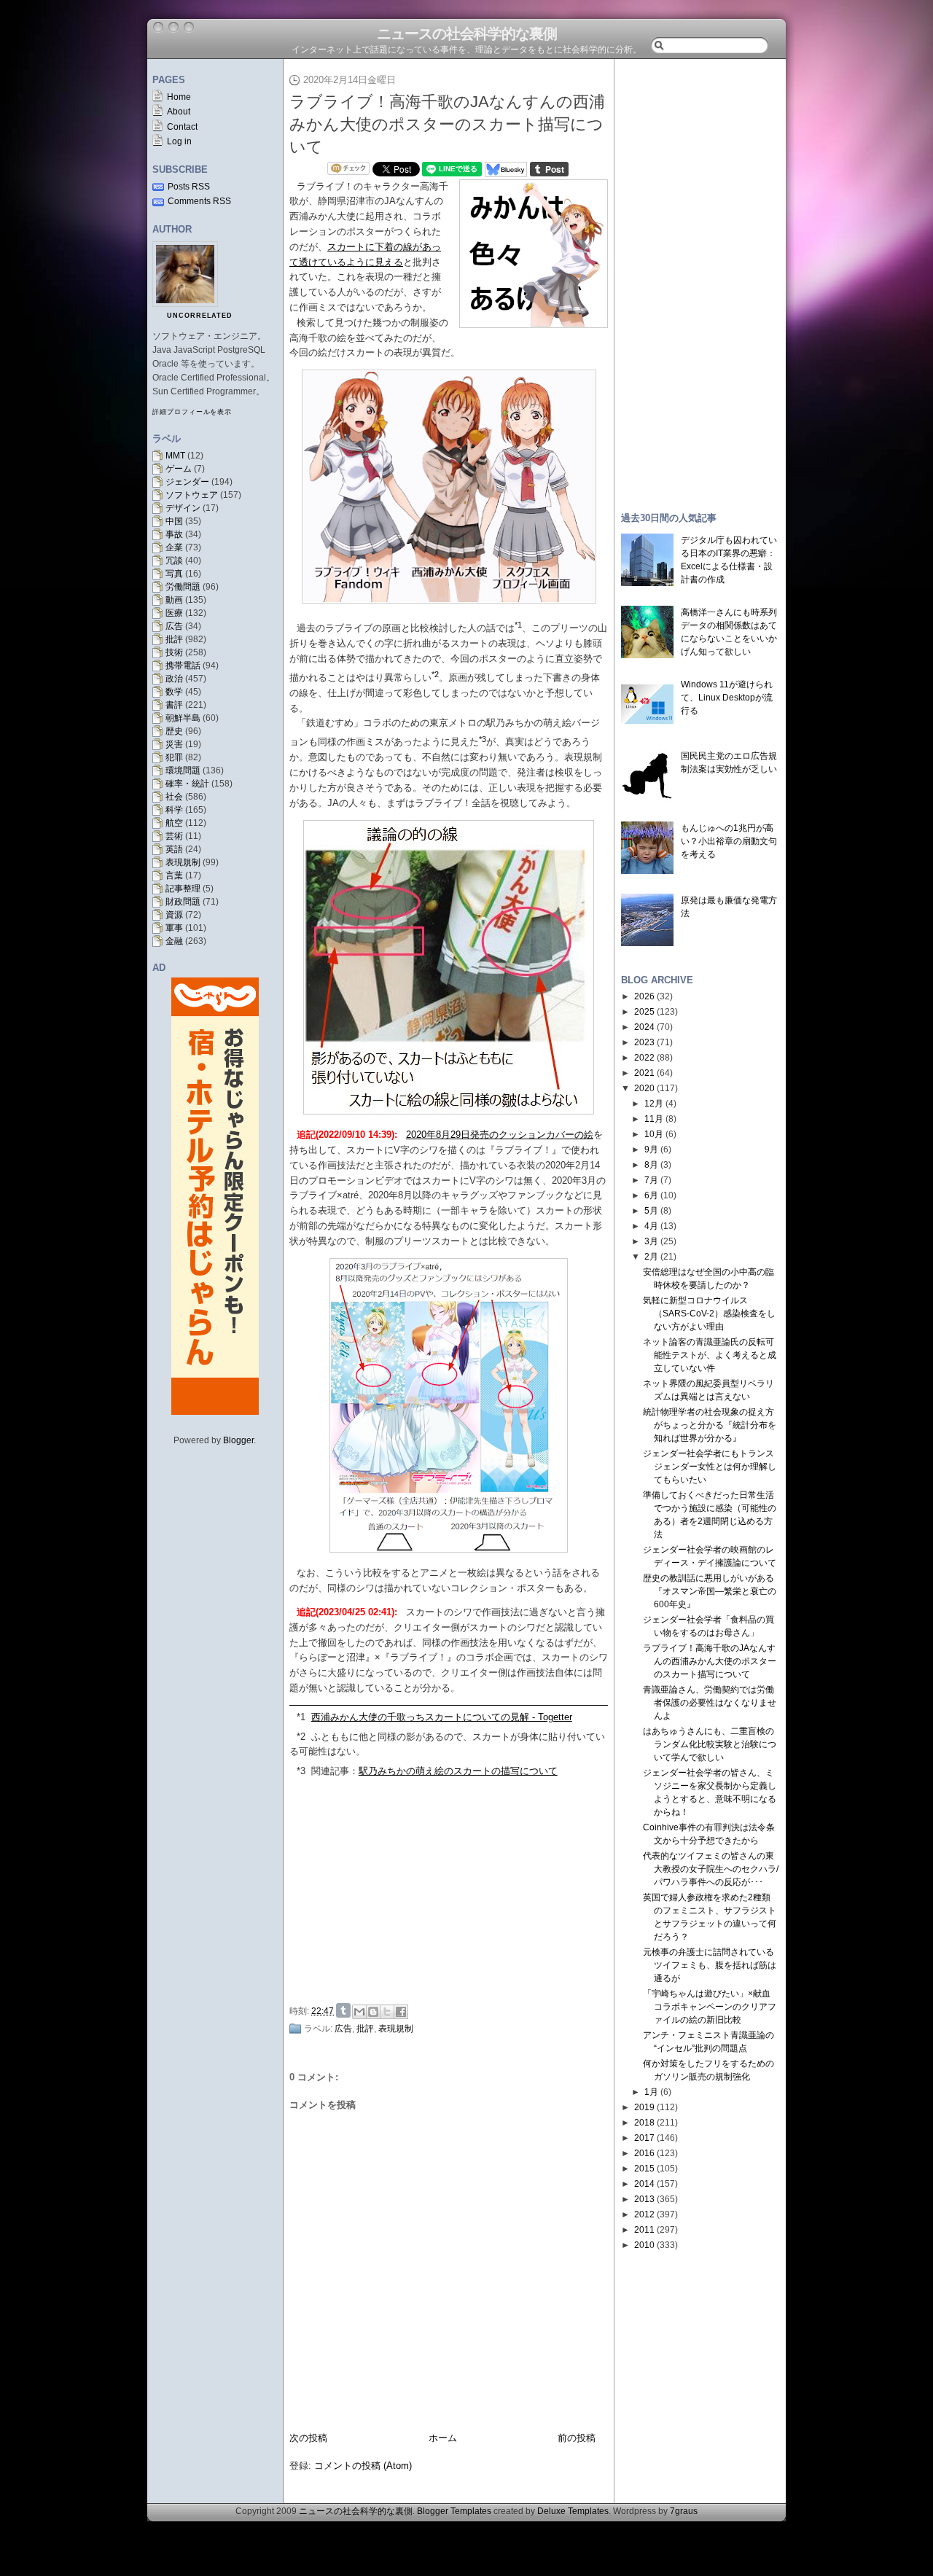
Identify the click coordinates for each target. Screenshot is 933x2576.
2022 (644, 1058)
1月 (651, 2092)
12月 (654, 1104)
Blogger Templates (454, 2511)
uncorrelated (200, 316)
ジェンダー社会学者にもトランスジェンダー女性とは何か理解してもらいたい (710, 1467)
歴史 (174, 731)
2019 (644, 2107)
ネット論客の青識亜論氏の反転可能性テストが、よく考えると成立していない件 (710, 1355)
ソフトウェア (192, 495)
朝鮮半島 (183, 718)
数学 (174, 692)
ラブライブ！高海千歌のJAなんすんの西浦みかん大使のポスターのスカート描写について (447, 124)
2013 (644, 2199)
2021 (644, 1073)
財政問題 (183, 902)
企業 (174, 547)
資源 (174, 915)
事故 (174, 534)
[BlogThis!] (373, 2012)
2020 (644, 1088)
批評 (174, 639)
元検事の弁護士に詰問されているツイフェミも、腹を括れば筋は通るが (710, 1965)
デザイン (183, 508)
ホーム (443, 2438)
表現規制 (183, 862)
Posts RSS (189, 187)
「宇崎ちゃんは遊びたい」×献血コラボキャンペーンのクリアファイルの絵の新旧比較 (710, 2007)
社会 (174, 797)
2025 (644, 1012)
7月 (651, 1180)
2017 (644, 2138)
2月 (651, 1257)
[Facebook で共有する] (401, 2012)
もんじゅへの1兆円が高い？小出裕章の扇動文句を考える (729, 841)
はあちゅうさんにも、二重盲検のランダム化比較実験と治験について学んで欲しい (710, 1744)
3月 (651, 1241)
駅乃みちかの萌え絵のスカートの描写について (458, 1771)
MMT (175, 456)
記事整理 (183, 889)
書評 (174, 705)
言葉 (174, 875)
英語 (174, 849)
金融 (174, 941)
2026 (644, 996)
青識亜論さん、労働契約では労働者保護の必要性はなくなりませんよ (710, 1703)
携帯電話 (183, 666)
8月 (651, 1165)
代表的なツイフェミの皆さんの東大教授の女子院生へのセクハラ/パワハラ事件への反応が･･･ (711, 1869)
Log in (179, 141)
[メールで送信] (359, 2012)
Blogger (238, 1440)
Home (179, 97)
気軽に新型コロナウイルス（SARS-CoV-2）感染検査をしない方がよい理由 (709, 1314)
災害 (174, 744)
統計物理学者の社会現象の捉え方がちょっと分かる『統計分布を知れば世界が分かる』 (710, 1425)
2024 (644, 1027)
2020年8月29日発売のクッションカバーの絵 (500, 1135)
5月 (651, 1211)
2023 (644, 1042)
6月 (651, 1195)
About (179, 112)
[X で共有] (387, 2012)
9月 (651, 1150)
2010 (644, 2245)
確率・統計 (187, 784)
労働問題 (183, 587)
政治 (174, 679)
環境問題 (183, 770)
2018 (644, 2123)
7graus (684, 2511)
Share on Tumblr (343, 2010)
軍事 (174, 928)
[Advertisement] (453, 1889)
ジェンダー (187, 482)
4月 (651, 1226)
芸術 (174, 836)
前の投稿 (577, 2438)
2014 (644, 2184)
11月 (654, 1119)
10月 (654, 1134)
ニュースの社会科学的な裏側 (467, 34)
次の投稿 (308, 2438)
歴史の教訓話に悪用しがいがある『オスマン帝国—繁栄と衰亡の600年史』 (710, 1591)
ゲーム (179, 469)
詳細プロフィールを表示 (192, 412)
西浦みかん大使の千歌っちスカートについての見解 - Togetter (442, 1717)
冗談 (174, 561)
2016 (644, 2153)
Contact (182, 127)
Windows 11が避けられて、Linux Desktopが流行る (727, 698)
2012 (644, 2214)
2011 (644, 2230)
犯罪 (174, 757)
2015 (644, 2169)
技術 (174, 652)
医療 (174, 613)
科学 (174, 810)
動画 (174, 600)
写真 (174, 574)
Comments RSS (199, 201)
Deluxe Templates (573, 2511)
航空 (174, 823)
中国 (174, 521)
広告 (174, 626)
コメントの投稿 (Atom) (363, 2466)
